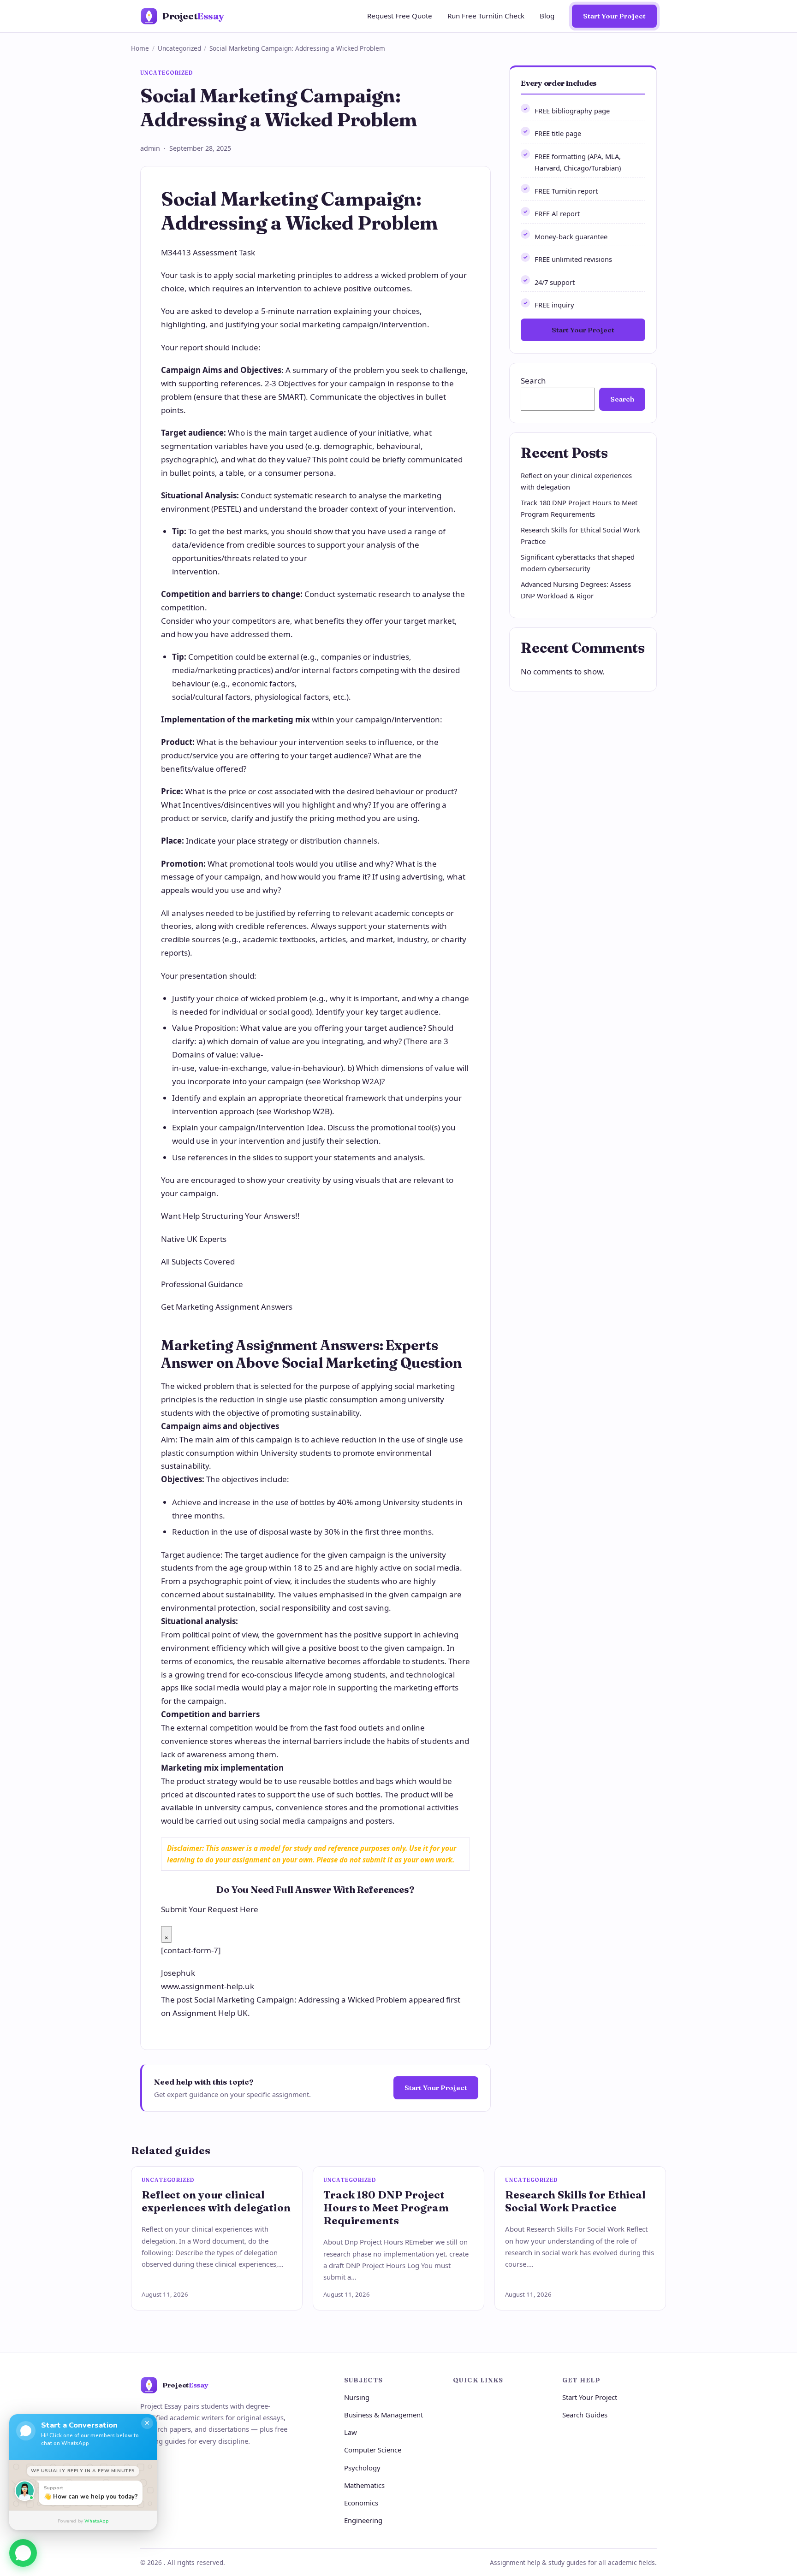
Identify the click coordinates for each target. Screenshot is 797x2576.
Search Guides (585, 2415)
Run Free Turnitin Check (486, 16)
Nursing (357, 2397)
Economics (361, 2503)
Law (351, 2432)
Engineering (363, 2520)
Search (533, 381)
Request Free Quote (400, 16)
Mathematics (364, 2485)
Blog (547, 16)
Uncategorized (179, 48)
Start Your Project (614, 16)
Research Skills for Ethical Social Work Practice (575, 2201)
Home (140, 48)
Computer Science (373, 2450)
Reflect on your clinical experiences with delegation (216, 2201)
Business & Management (384, 2415)
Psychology (362, 2468)
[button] (23, 2550)
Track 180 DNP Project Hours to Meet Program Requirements (386, 2208)
